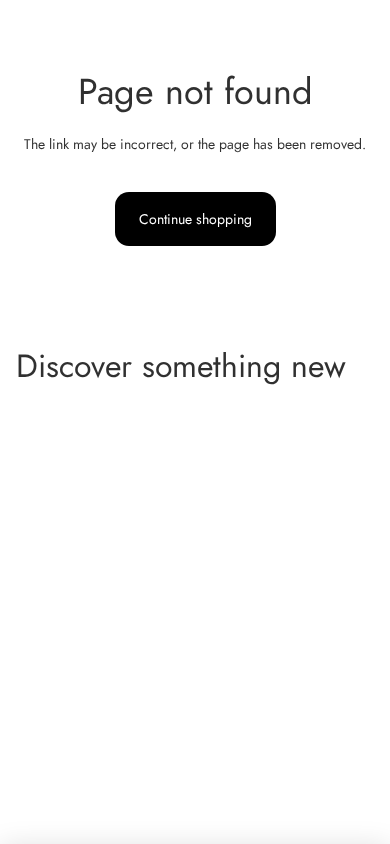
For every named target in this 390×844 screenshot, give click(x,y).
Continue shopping (195, 219)
